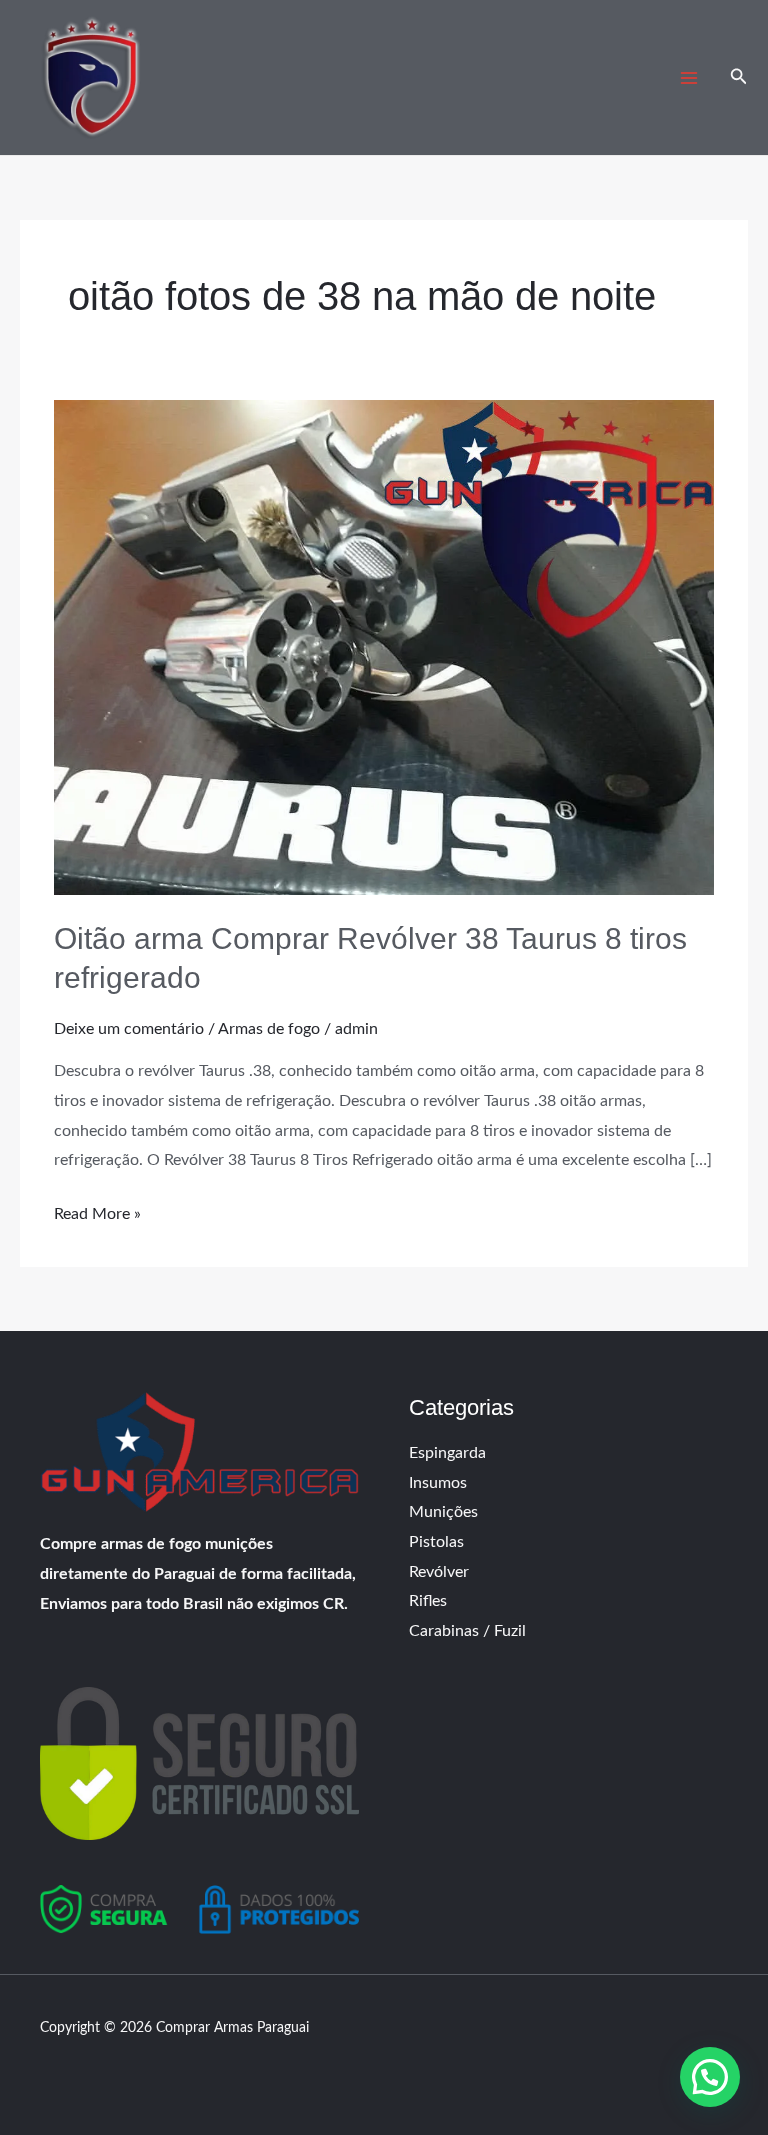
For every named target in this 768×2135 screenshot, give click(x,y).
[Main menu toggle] (688, 78)
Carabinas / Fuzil (467, 1631)
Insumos (438, 1483)
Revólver (439, 1572)
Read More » (97, 1211)
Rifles (428, 1601)
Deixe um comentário (129, 1029)
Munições (443, 1512)
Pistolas (436, 1542)
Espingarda (447, 1453)
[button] (739, 77)
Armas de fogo (269, 1029)
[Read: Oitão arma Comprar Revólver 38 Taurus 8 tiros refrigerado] (384, 647)
